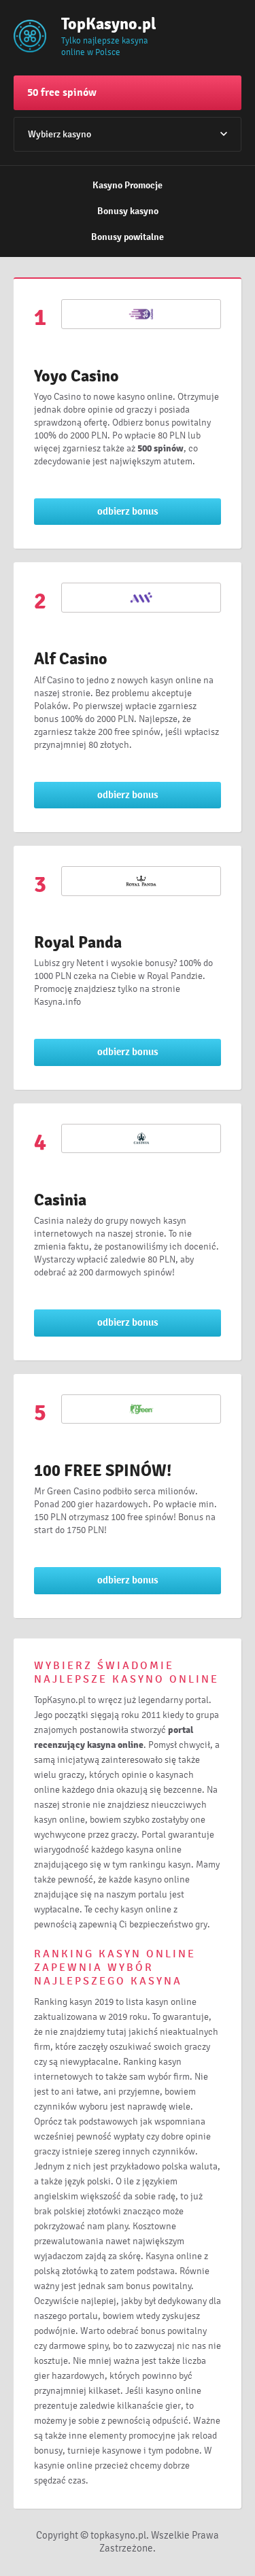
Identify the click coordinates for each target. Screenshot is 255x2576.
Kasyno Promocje (128, 185)
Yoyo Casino (76, 376)
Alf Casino (71, 659)
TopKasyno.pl (105, 24)
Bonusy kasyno (128, 211)
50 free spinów (62, 92)
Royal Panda (78, 942)
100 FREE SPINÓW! (103, 1471)
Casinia (60, 1200)
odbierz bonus (128, 511)
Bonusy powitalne (128, 237)
